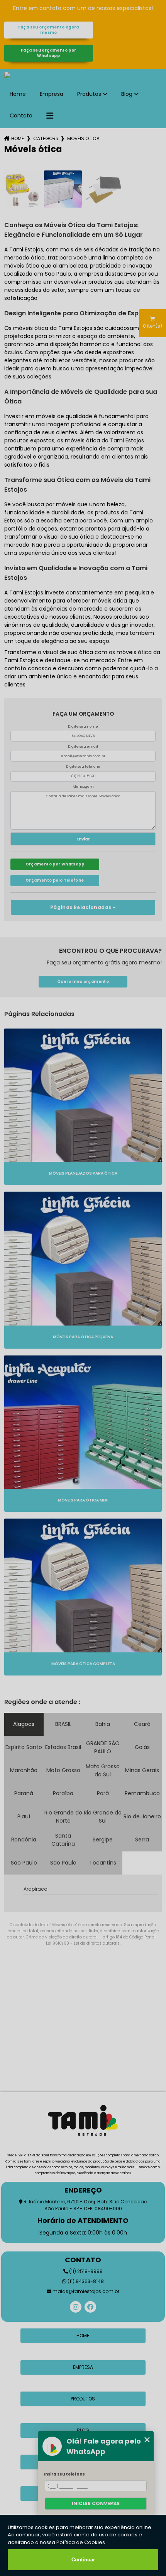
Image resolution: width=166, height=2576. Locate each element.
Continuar (83, 2560)
